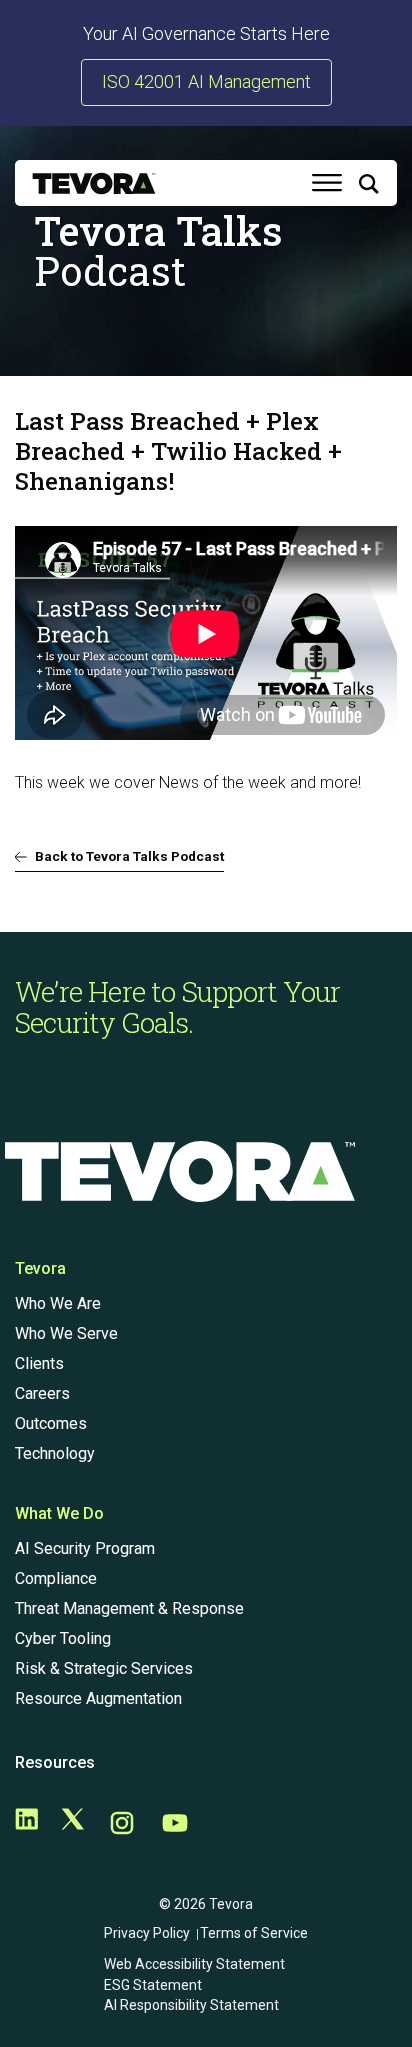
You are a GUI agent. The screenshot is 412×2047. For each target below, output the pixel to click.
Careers (42, 1393)
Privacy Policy (147, 1933)
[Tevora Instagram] (122, 1824)
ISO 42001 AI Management (206, 81)
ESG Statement (153, 1985)
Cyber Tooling (63, 1638)
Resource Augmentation (98, 1698)
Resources (55, 1762)
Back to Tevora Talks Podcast (129, 856)
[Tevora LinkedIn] (26, 1824)
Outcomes (51, 1423)
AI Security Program (85, 1548)
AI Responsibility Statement (191, 2005)
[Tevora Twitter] (73, 1824)
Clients (39, 1363)
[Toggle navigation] (327, 183)
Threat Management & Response (129, 1608)
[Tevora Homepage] (94, 183)
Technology (55, 1453)
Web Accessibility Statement (194, 1964)
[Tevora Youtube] (175, 1824)
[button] (369, 187)
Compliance (56, 1578)
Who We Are (58, 1303)
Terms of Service (254, 1933)
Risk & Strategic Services (104, 1668)
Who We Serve (66, 1333)
